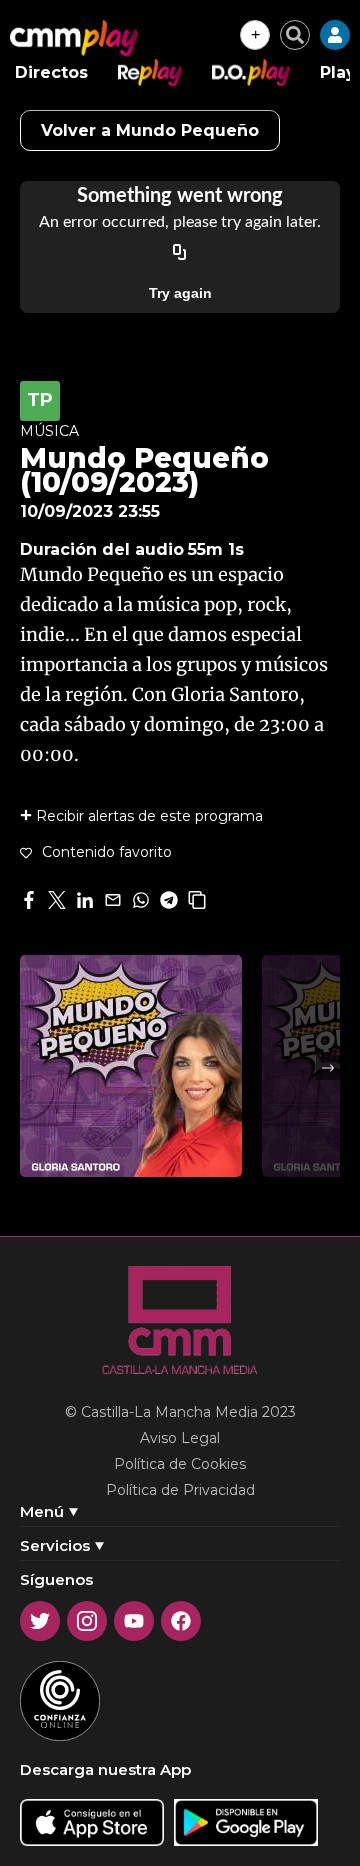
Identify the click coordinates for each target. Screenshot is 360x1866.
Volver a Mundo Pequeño (150, 130)
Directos (51, 72)
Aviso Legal (180, 1438)
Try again (180, 293)
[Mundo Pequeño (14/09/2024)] (131, 1066)
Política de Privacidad (180, 1490)
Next (328, 1068)
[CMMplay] (74, 38)
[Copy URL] (180, 253)
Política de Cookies (180, 1464)
